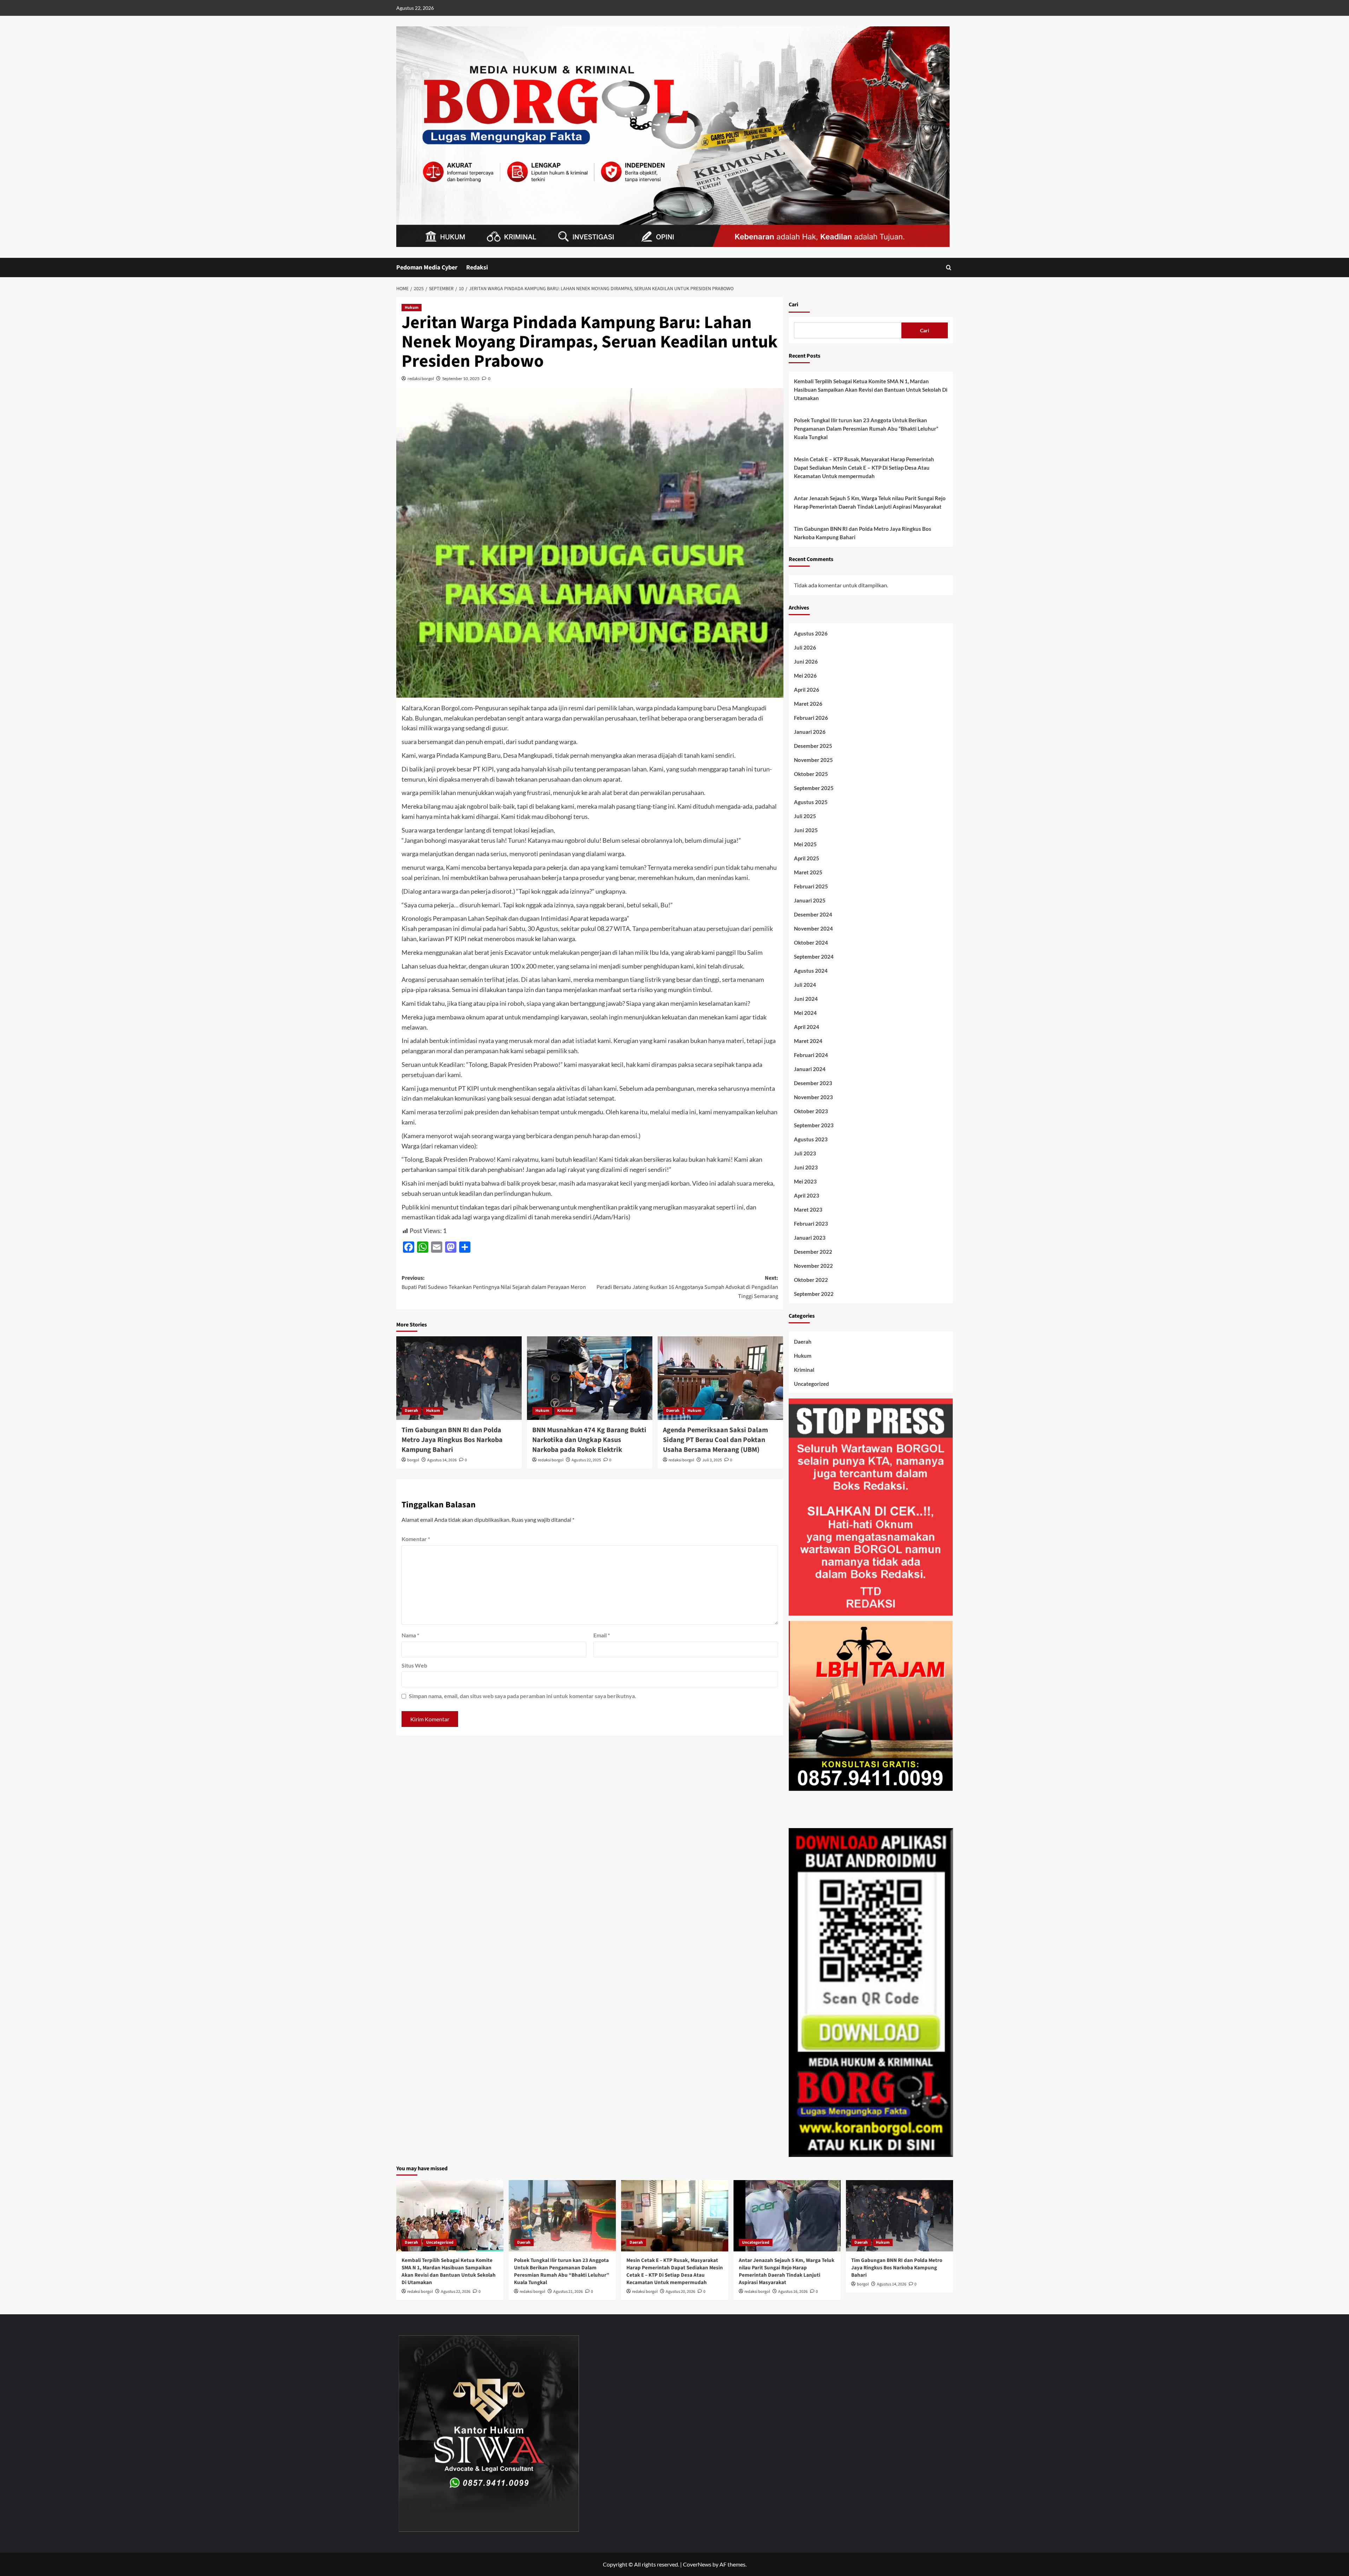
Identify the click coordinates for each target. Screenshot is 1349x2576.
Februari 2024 (811, 1055)
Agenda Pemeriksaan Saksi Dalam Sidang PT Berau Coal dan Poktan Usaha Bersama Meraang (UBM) (715, 1440)
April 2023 (807, 1195)
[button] (949, 268)
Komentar (416, 1539)
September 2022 (814, 1294)
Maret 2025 (808, 872)
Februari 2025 (811, 886)
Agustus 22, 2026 (456, 2292)
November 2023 (813, 1097)
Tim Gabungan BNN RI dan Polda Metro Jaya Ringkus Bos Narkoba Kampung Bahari (452, 1440)
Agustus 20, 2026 (680, 2292)
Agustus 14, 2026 (442, 1460)
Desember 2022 (813, 1252)
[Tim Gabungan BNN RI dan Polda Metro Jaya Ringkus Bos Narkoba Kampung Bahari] (459, 1378)
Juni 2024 (806, 999)
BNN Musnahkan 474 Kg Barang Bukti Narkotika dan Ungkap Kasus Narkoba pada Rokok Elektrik (589, 1440)
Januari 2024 (810, 1069)
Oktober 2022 (811, 1280)
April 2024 (807, 1027)
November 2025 (813, 760)
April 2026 (807, 690)
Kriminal (565, 1411)
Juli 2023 (805, 1153)
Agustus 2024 (811, 971)
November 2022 (813, 1266)
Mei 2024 (805, 1013)
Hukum (412, 308)
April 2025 (807, 858)
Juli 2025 (805, 816)
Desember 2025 (813, 746)
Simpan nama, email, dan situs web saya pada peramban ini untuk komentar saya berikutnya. (523, 1696)
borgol (413, 1460)
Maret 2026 (808, 704)
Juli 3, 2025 (712, 1460)
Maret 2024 (808, 1041)
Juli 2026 (805, 647)
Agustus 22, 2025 (586, 1460)
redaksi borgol (421, 379)
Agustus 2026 (811, 633)
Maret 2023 (808, 1209)
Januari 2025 (810, 900)
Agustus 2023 (811, 1139)
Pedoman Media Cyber (427, 268)
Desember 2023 (813, 1083)
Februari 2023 (811, 1224)
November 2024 (813, 928)
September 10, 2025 (461, 379)
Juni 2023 (806, 1167)
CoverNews (697, 2564)
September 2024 (814, 957)
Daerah (411, 1411)
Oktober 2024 (811, 943)
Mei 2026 (805, 676)
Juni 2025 (806, 830)
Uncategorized (812, 1384)
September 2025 (814, 788)
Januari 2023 (810, 1238)
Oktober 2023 (811, 1111)
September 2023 (814, 1125)
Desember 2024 (813, 914)
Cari (793, 305)
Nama (410, 1635)
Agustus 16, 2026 (793, 2292)
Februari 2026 (811, 718)
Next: (687, 1287)
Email (602, 1635)
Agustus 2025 (811, 802)
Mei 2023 (805, 1181)
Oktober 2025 (811, 774)
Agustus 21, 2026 (568, 2292)
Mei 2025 (805, 844)
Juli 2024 (805, 985)
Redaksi (477, 268)
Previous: (494, 1283)
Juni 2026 (806, 661)
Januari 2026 (810, 732)
